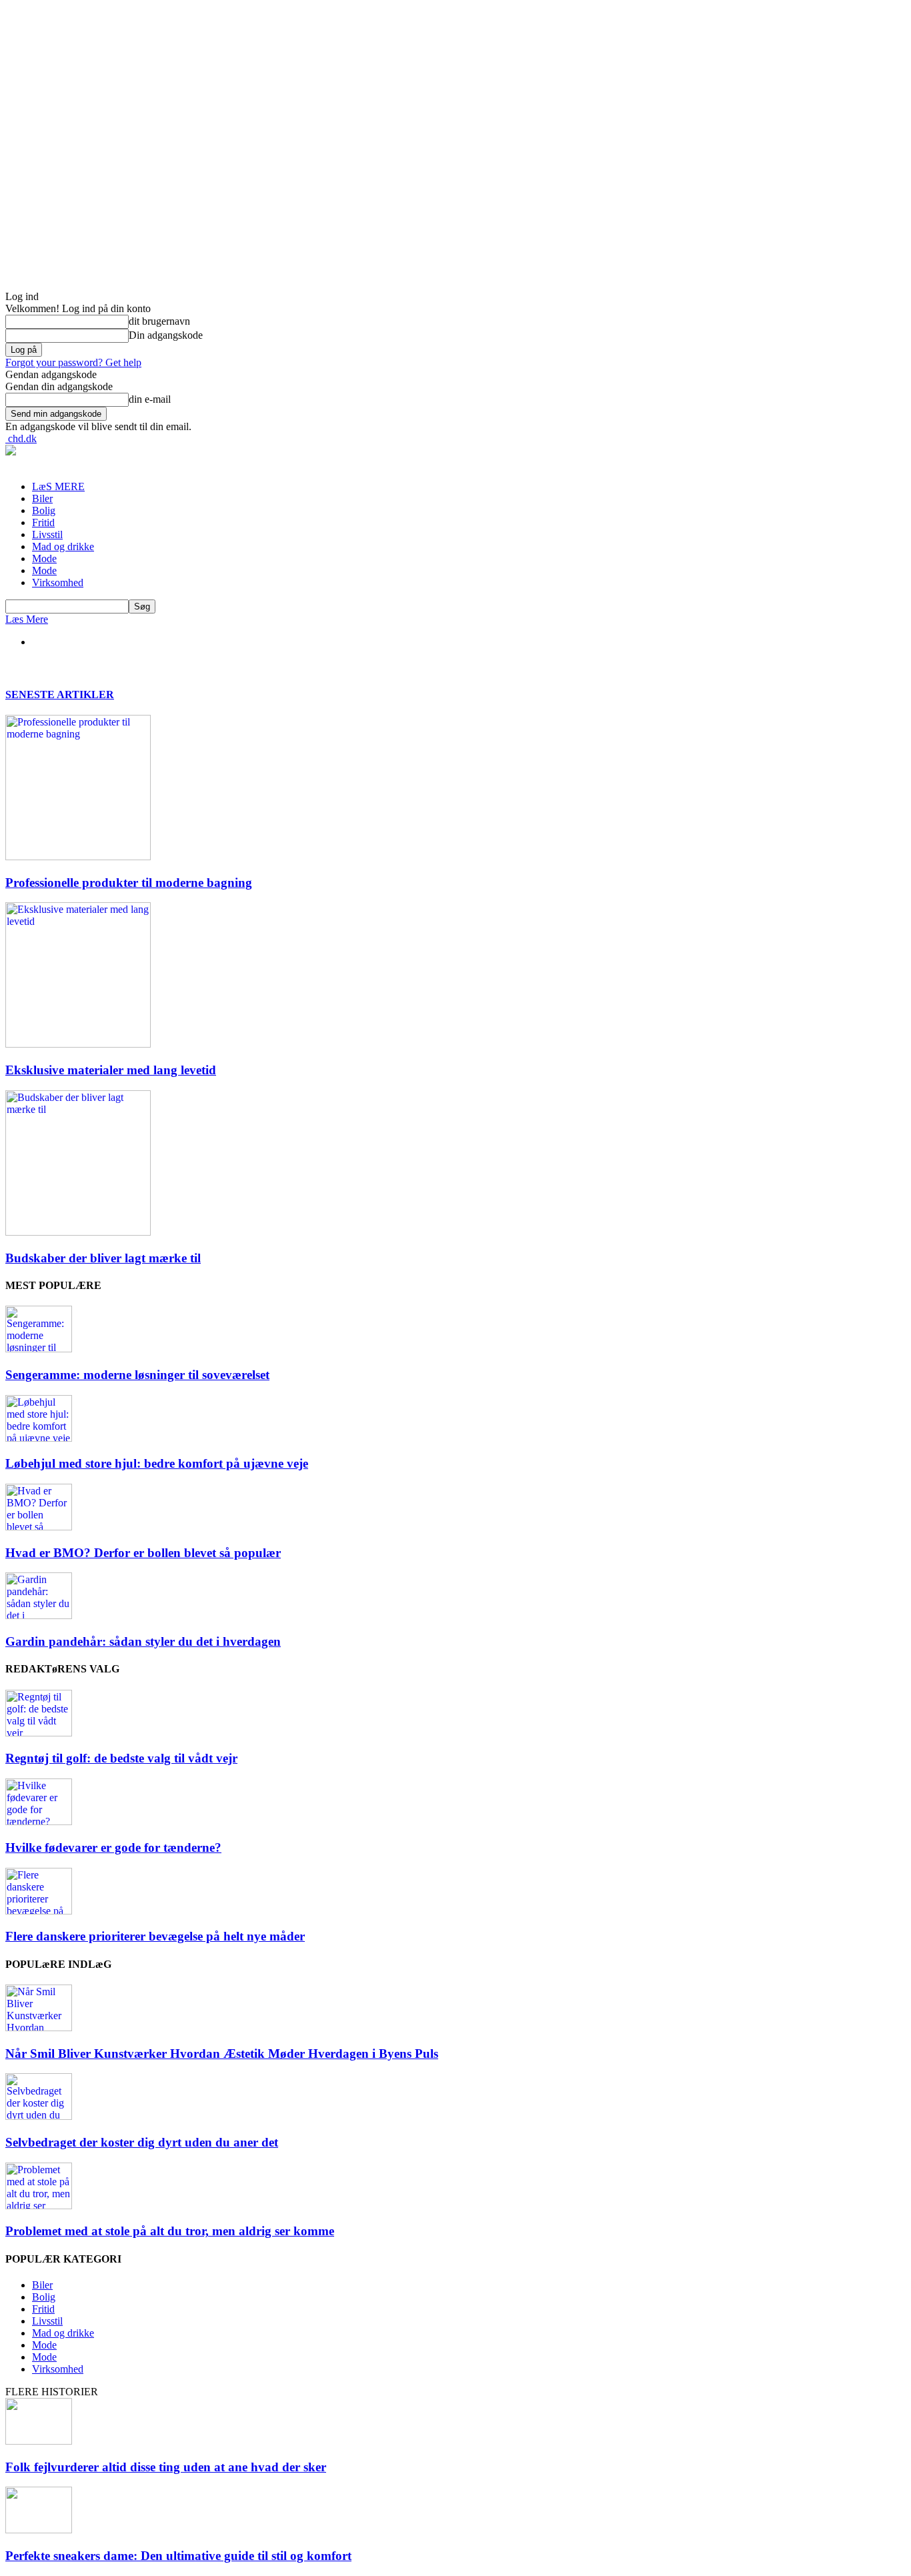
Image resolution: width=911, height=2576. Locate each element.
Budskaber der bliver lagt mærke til (103, 1258)
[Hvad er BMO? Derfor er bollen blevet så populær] (39, 1527)
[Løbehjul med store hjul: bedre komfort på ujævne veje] (39, 1438)
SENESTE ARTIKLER (60, 695)
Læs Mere (27, 619)
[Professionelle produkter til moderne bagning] (78, 857)
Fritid (43, 522)
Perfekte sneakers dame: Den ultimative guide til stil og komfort (178, 2556)
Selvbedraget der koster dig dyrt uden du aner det (142, 2142)
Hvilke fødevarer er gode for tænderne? (113, 1847)
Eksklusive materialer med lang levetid (111, 1070)
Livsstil (47, 534)
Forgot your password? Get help (73, 362)
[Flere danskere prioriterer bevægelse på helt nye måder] (39, 1911)
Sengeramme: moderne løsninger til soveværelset (137, 1375)
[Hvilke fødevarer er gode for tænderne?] (39, 1821)
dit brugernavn (159, 321)
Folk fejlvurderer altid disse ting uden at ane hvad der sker (166, 2467)
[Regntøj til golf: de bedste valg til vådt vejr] (39, 1733)
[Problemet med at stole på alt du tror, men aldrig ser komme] (39, 2206)
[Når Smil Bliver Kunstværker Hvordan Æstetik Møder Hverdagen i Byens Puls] (39, 2028)
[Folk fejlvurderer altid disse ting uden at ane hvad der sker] (39, 2441)
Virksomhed (58, 582)
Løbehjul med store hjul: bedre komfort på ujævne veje (157, 1463)
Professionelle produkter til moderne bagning (129, 883)
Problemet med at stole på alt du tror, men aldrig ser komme (170, 2231)
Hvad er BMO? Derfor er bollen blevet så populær (143, 1553)
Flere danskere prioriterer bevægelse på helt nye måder (155, 1936)
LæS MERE (58, 486)
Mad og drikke (63, 546)
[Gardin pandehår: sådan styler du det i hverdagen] (39, 1615)
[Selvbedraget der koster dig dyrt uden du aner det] (39, 2116)
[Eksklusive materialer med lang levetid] (78, 1044)
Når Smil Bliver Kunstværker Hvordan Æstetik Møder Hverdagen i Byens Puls (222, 2054)
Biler (42, 498)
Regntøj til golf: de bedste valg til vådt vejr (121, 1758)
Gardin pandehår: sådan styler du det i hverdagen (143, 1641)
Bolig (44, 510)
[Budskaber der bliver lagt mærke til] (78, 1232)
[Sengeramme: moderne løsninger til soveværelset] (39, 1349)
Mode (44, 558)
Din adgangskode (166, 335)
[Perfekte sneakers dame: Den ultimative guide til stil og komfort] (39, 2530)
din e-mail (150, 399)
